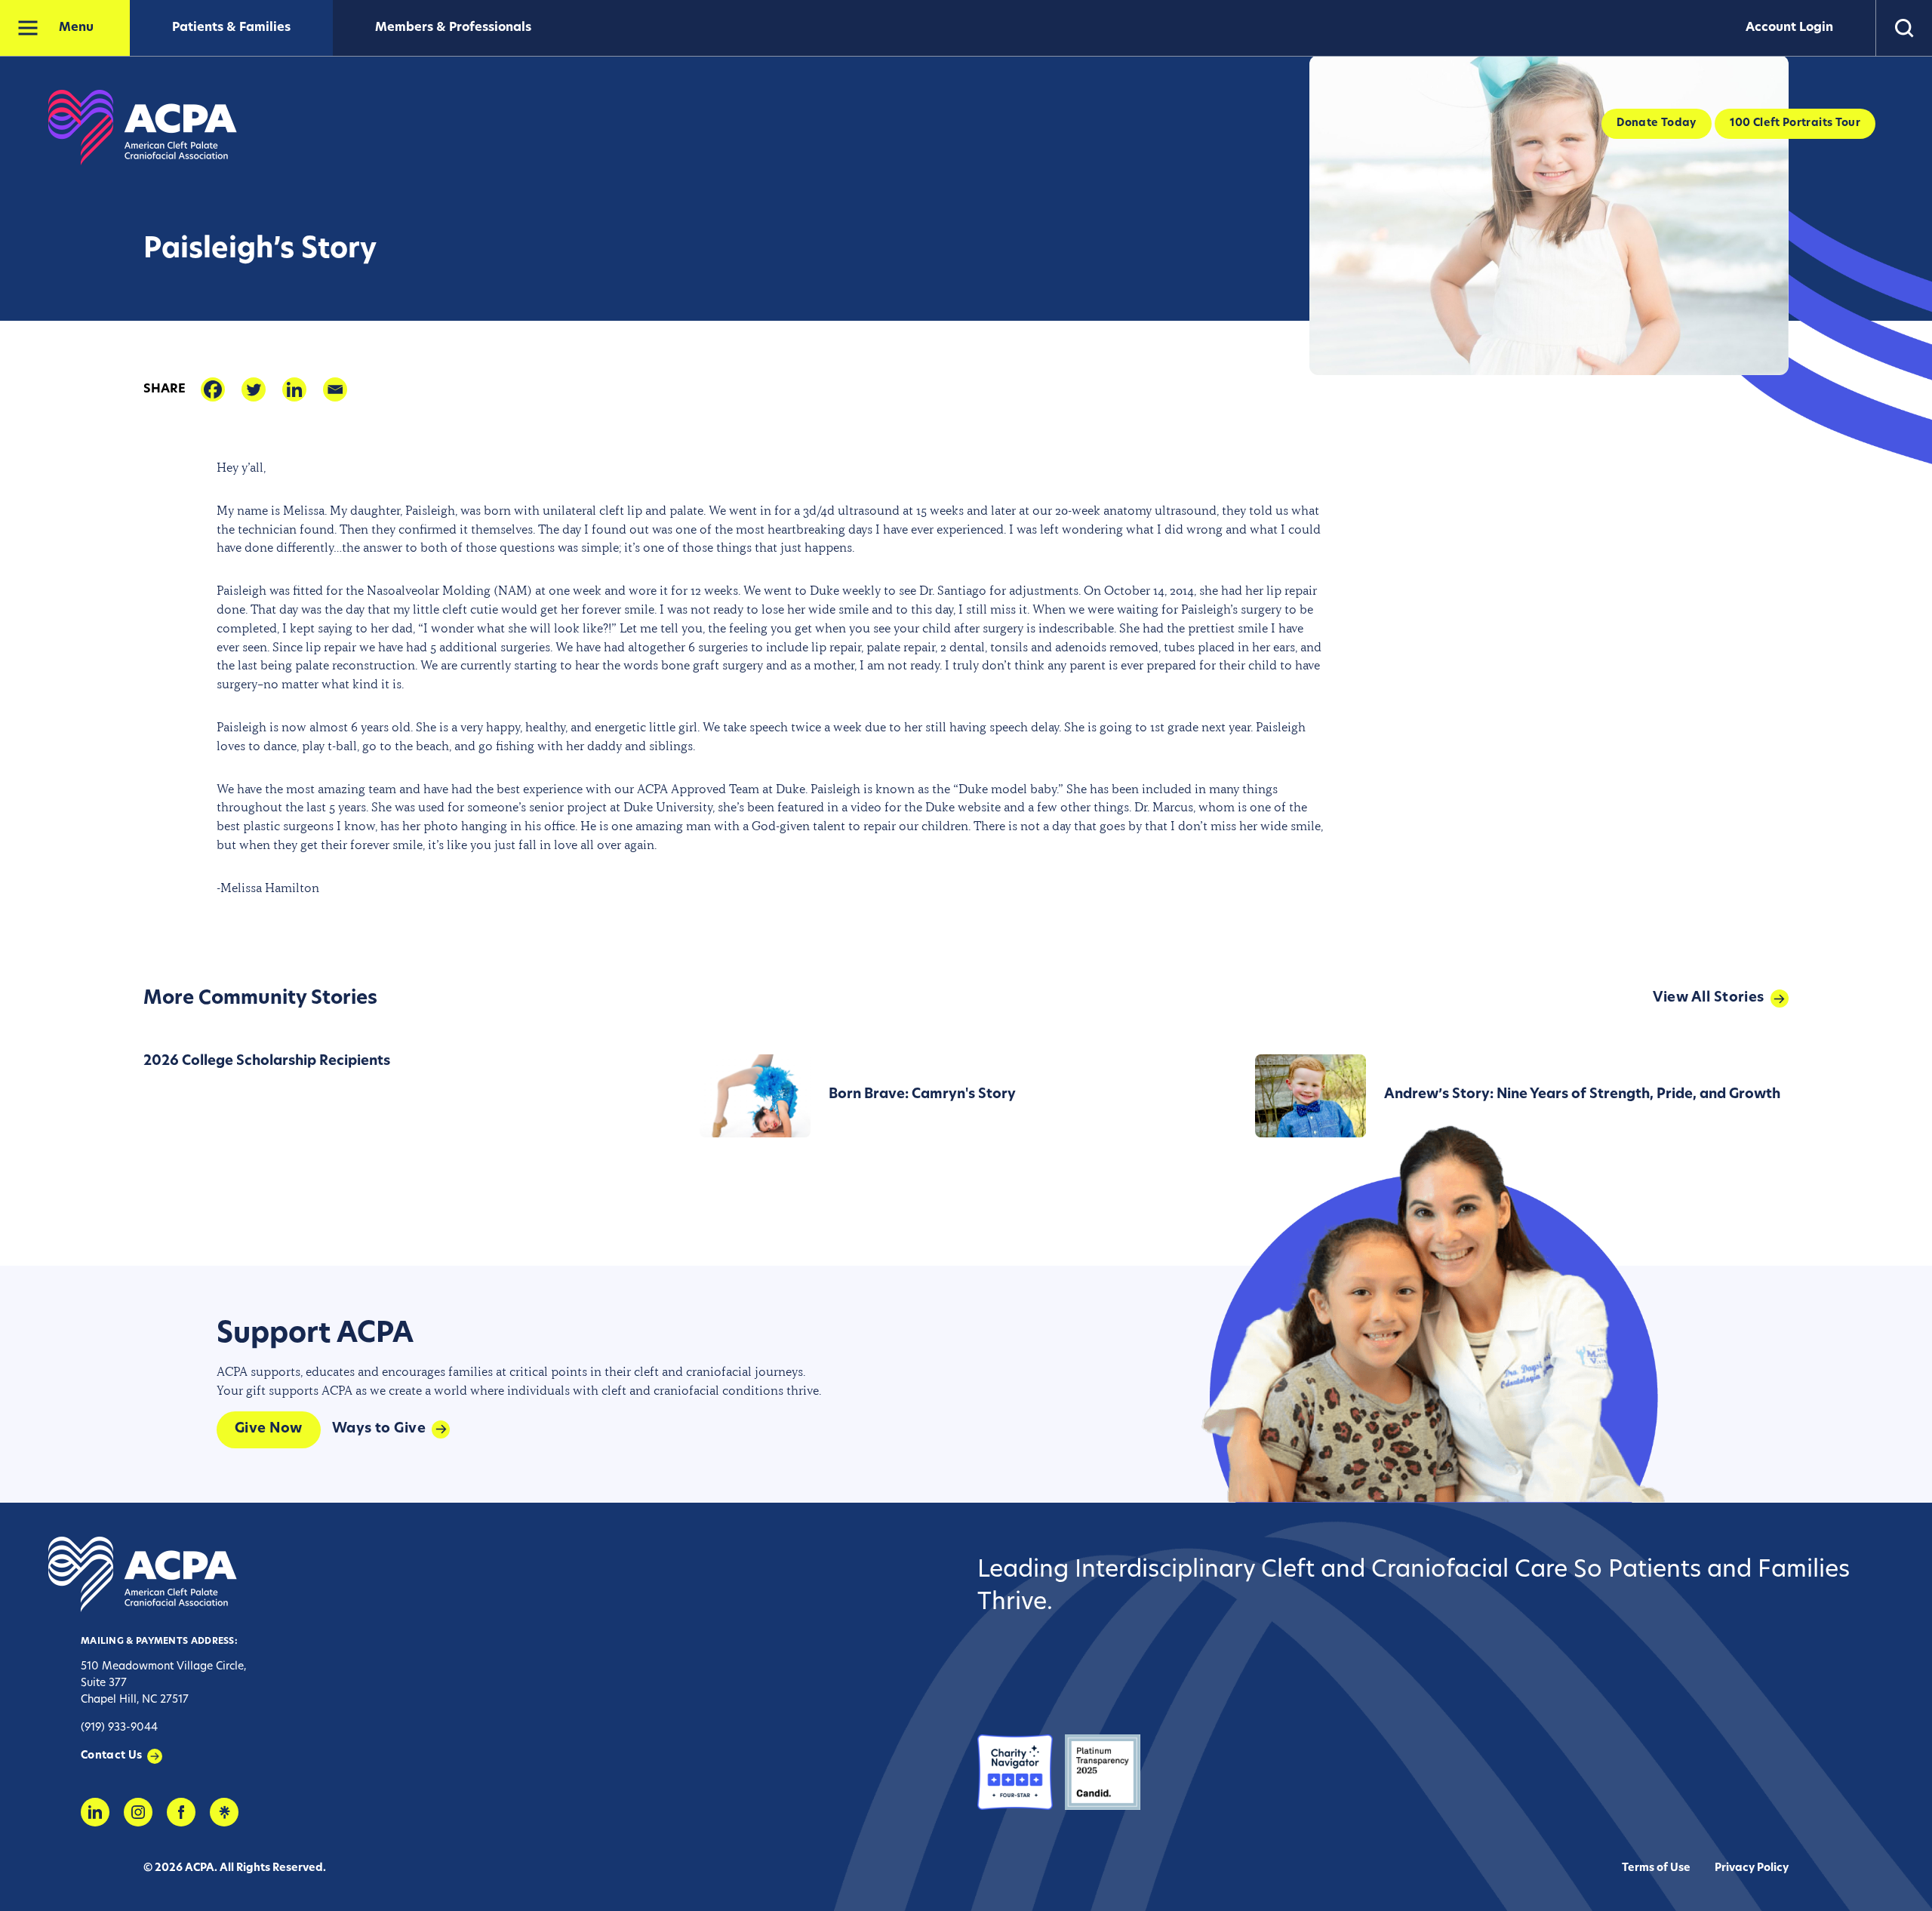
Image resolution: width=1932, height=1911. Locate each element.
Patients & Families (231, 28)
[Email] (335, 389)
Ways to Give (379, 1429)
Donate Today (1656, 123)
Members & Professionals (453, 28)
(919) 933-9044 (119, 1728)
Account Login (1789, 28)
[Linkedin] (294, 389)
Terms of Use (1656, 1868)
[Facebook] (213, 389)
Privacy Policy (1752, 1868)
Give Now (269, 1429)
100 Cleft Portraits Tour (1795, 123)
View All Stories (1709, 999)
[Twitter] (254, 389)
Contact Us (112, 1756)
